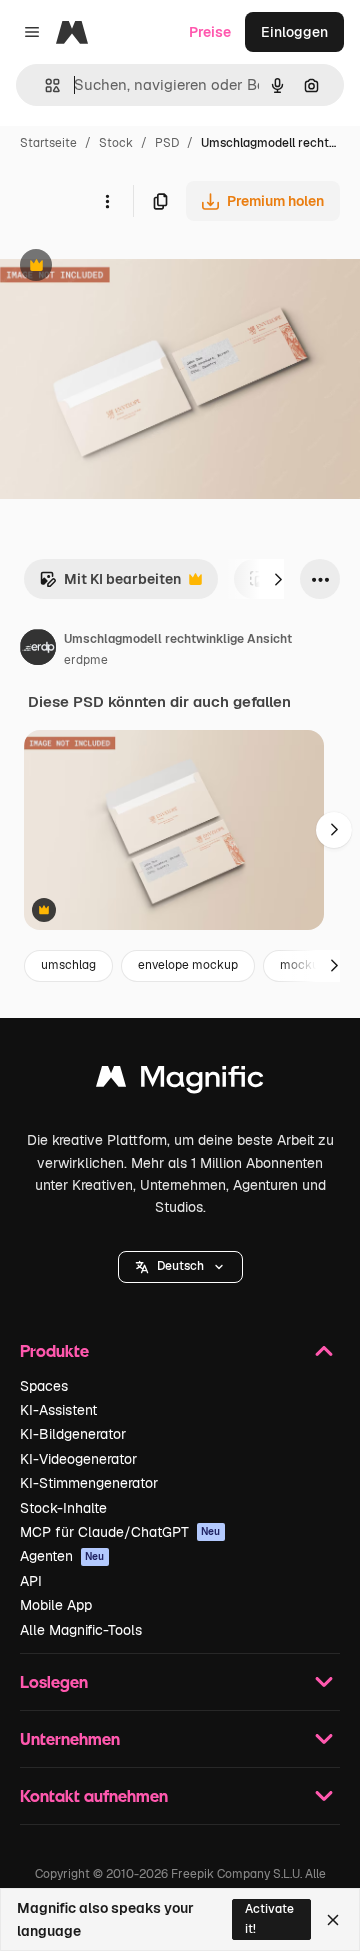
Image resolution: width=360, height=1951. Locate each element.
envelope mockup (188, 965)
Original (128, 267)
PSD (167, 143)
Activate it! (269, 1918)
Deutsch (180, 1266)
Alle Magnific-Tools (81, 1630)
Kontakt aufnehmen (94, 1795)
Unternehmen (70, 1738)
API (31, 1581)
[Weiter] (278, 579)
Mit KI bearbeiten (110, 584)
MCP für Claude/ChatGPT (120, 1532)
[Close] (333, 1920)
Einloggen (294, 32)
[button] (180, 1267)
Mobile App (56, 1605)
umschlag (68, 965)
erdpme (86, 660)
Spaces (44, 1386)
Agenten (62, 1556)
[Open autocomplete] (44, 85)
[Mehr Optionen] (107, 201)
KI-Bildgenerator (73, 1434)
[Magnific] (180, 1081)
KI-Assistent (58, 1410)
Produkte (54, 1350)
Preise (210, 32)
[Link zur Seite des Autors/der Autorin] (38, 650)
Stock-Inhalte (63, 1508)
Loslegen (54, 1681)
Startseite (48, 143)
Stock (116, 143)
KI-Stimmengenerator (89, 1483)
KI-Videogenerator (78, 1459)
